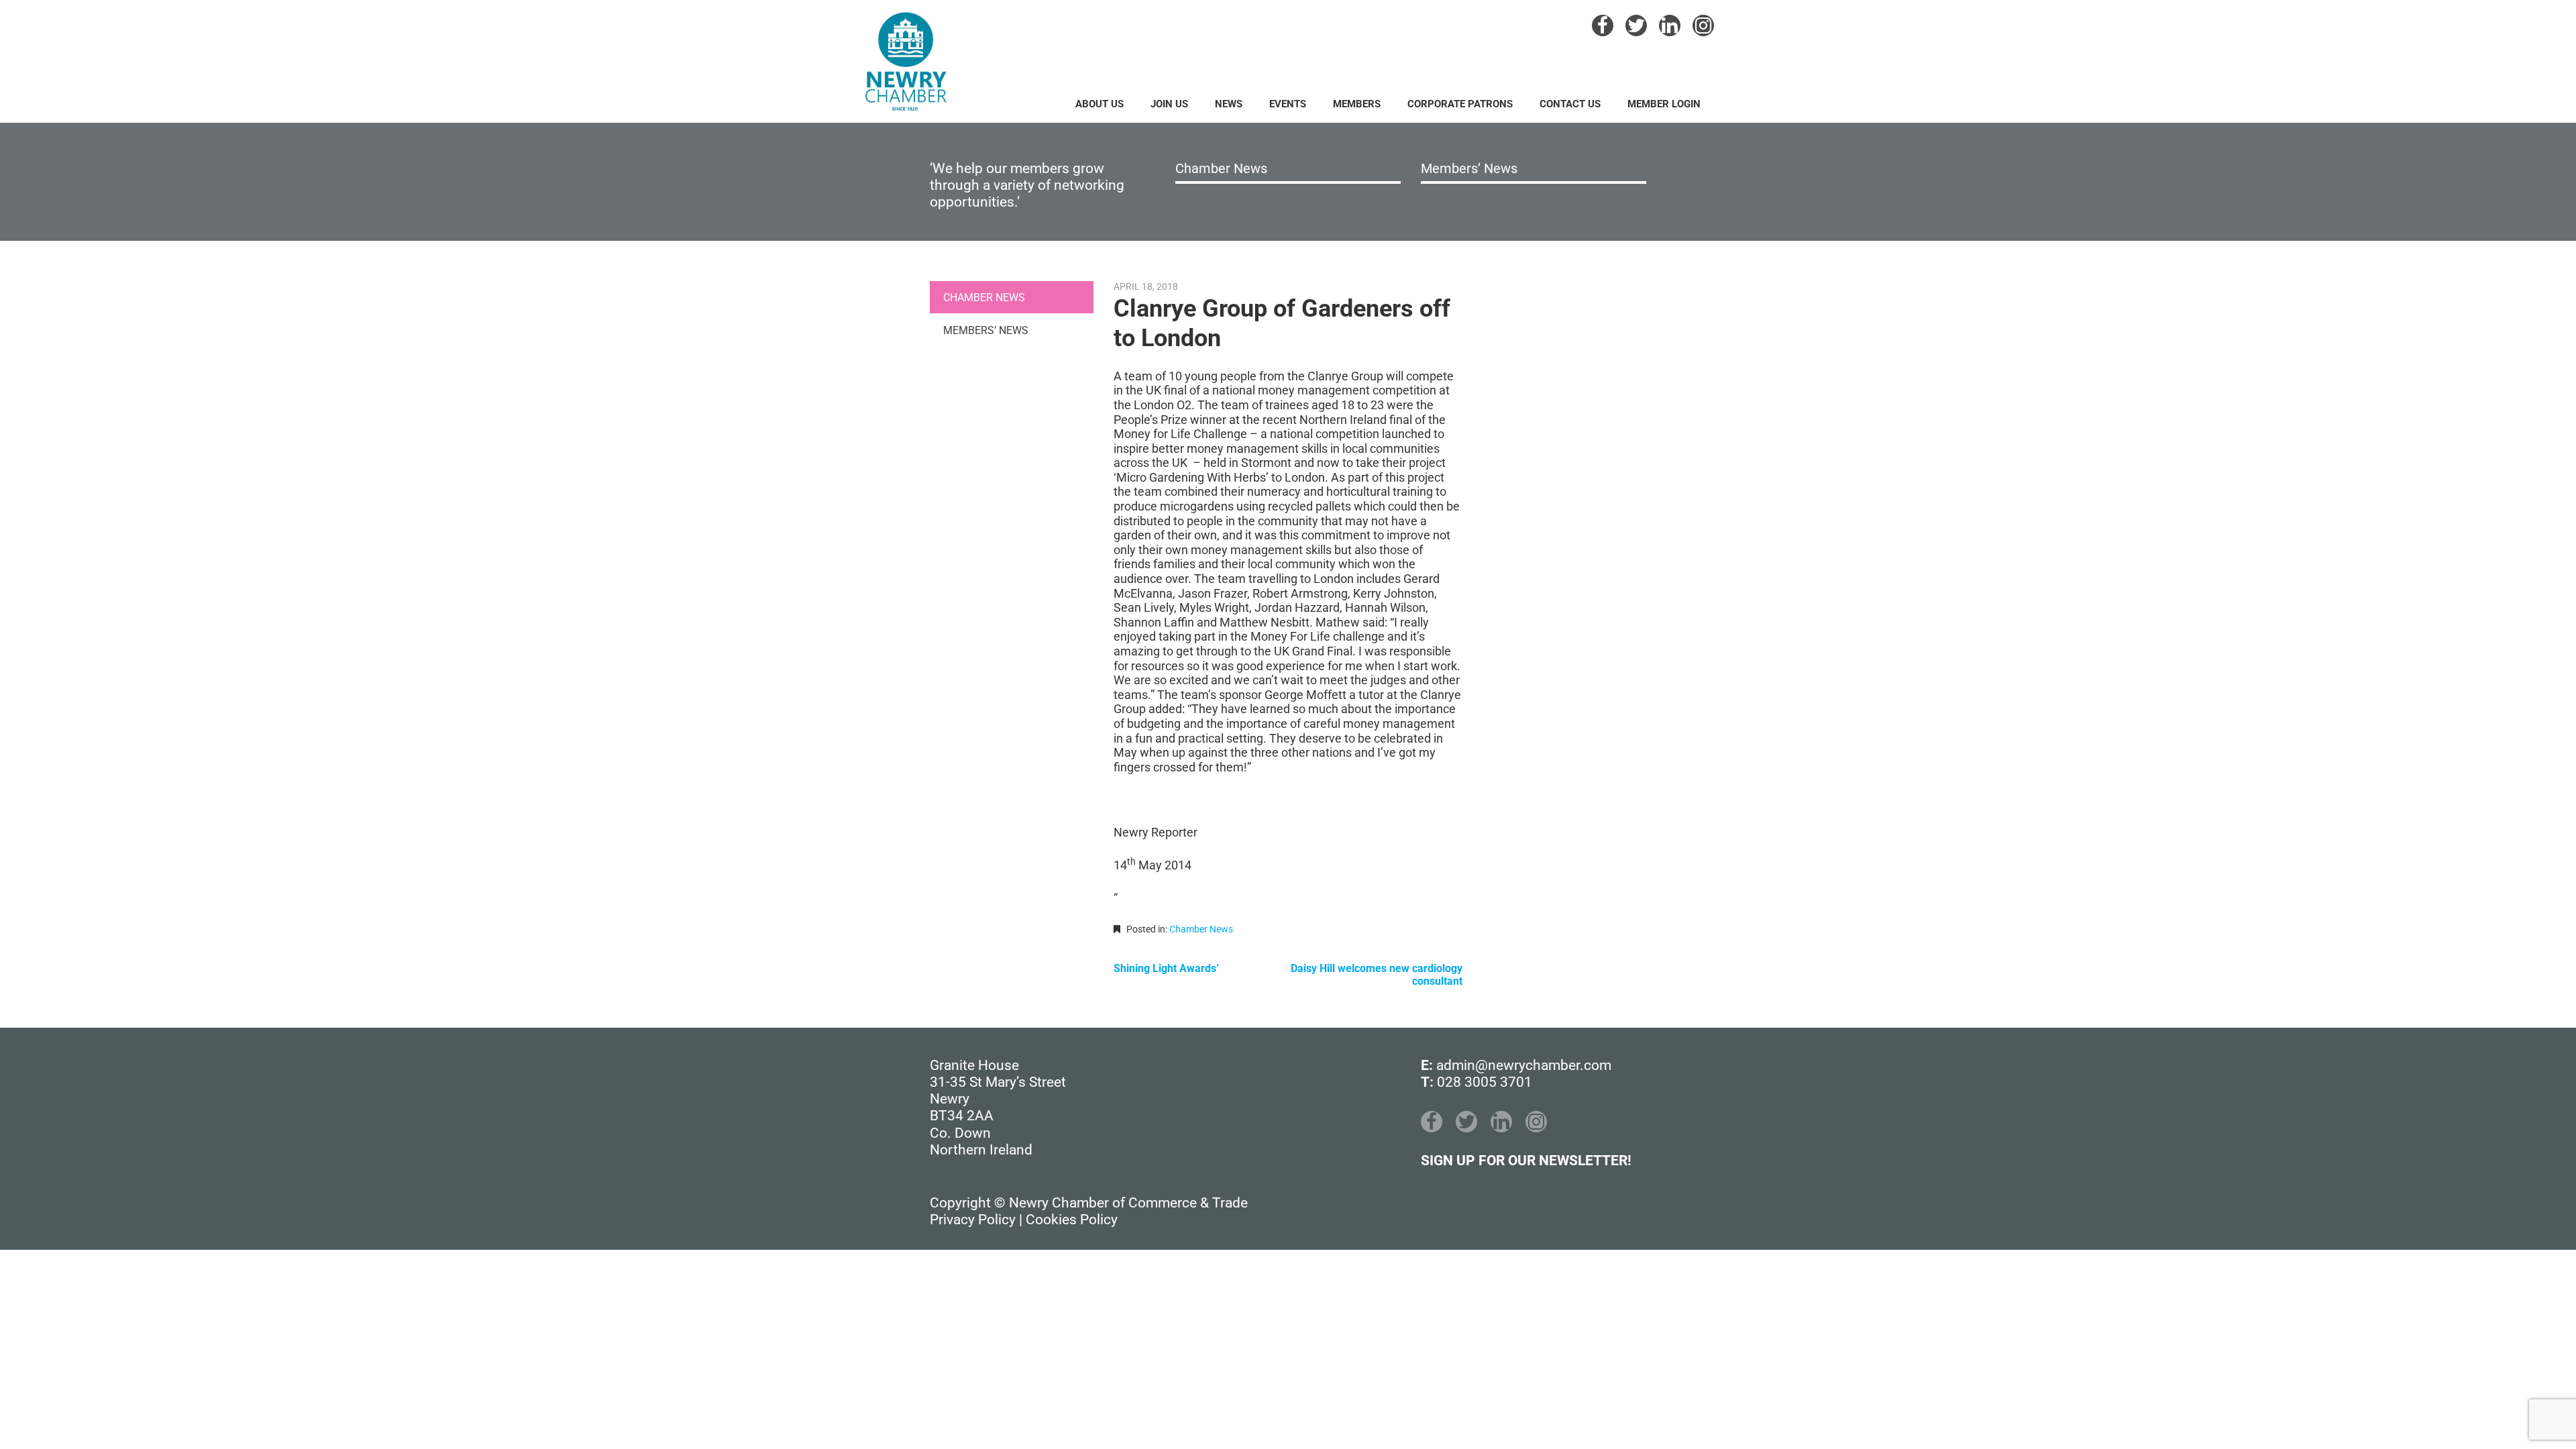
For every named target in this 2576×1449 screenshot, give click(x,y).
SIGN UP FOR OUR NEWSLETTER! (1526, 1161)
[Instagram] (1703, 25)
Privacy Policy (973, 1220)
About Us (1099, 104)
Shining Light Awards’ (1166, 968)
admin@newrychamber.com (1524, 1065)
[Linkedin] (1670, 25)
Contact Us (1570, 104)
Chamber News (1221, 168)
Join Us (1169, 104)
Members (1357, 104)
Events (1288, 104)
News (1229, 104)
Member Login (1664, 104)
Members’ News (1469, 168)
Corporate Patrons (1460, 104)
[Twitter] (1636, 25)
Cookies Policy (1072, 1220)
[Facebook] (1603, 25)
